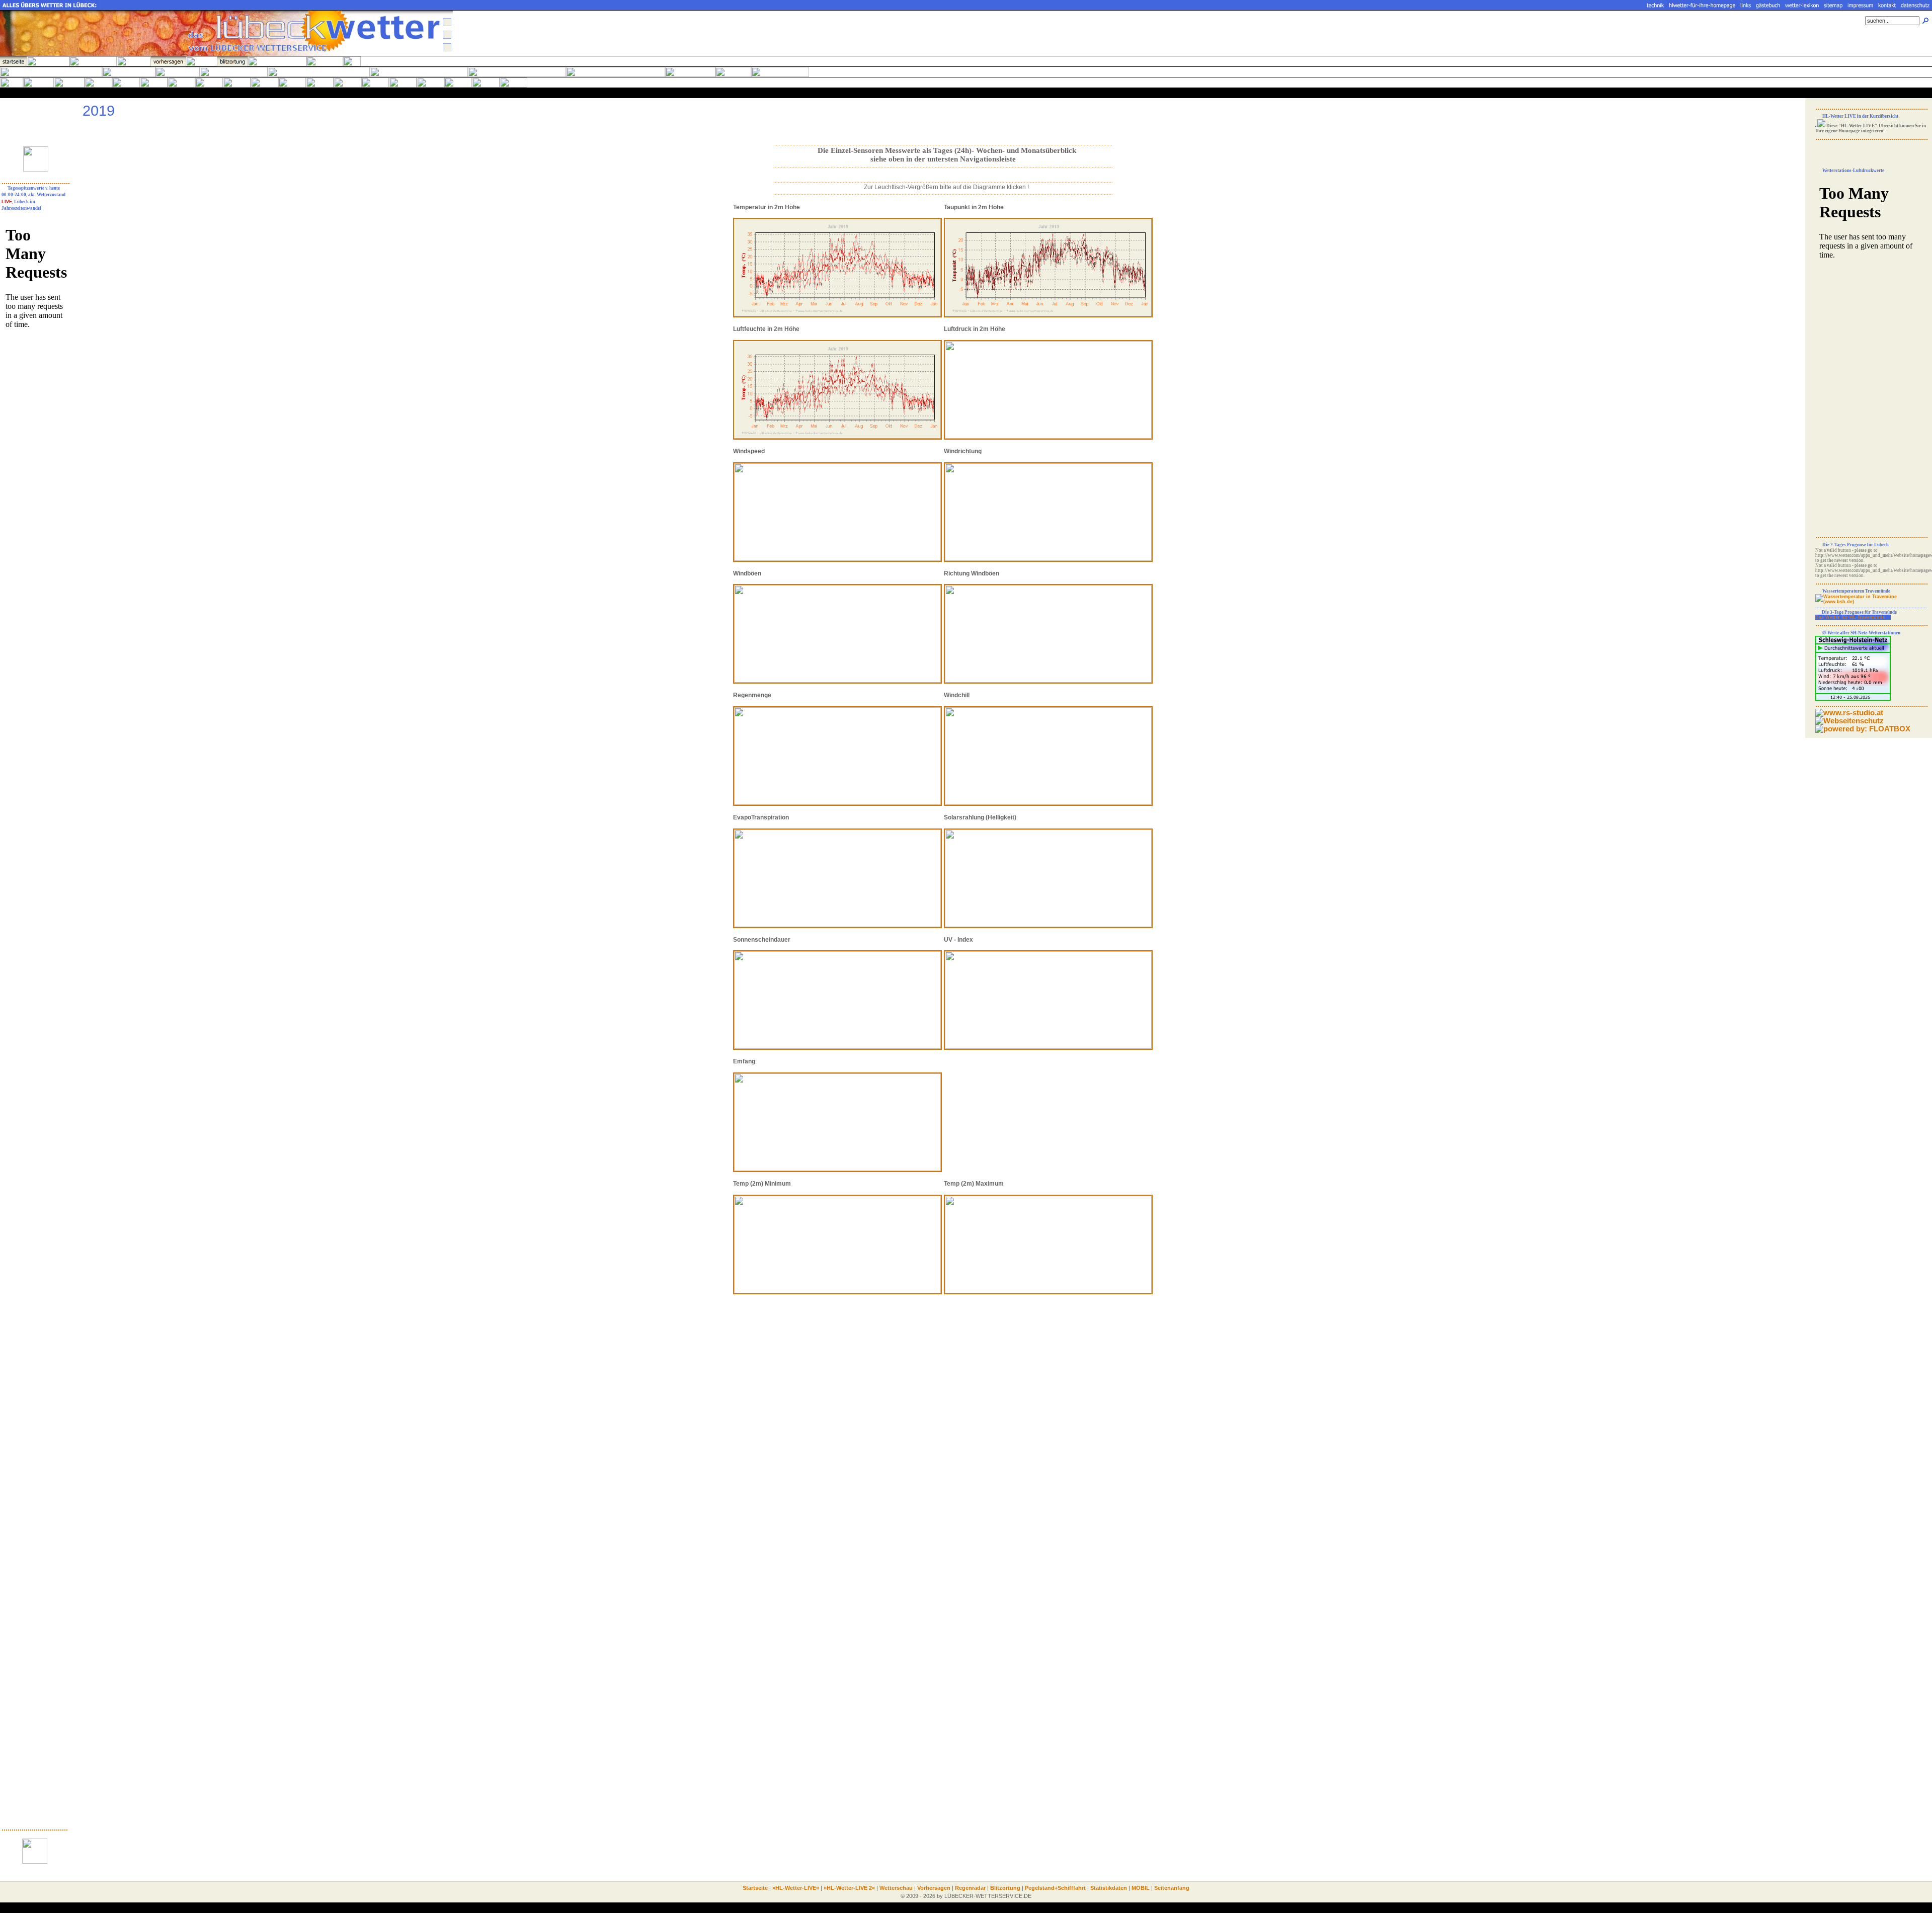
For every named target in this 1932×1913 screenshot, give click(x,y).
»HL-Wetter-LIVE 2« (849, 1888)
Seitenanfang (1172, 1888)
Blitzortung (1005, 1888)
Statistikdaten (1109, 1888)
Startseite (755, 1888)
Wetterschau (896, 1888)
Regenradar (970, 1888)
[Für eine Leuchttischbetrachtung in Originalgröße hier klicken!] (1048, 316)
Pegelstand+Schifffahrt (1055, 1888)
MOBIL (1141, 1888)
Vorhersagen (934, 1888)
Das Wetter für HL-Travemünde (1850, 617)
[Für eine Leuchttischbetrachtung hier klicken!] (837, 316)
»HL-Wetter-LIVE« (796, 1888)
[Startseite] (226, 54)
